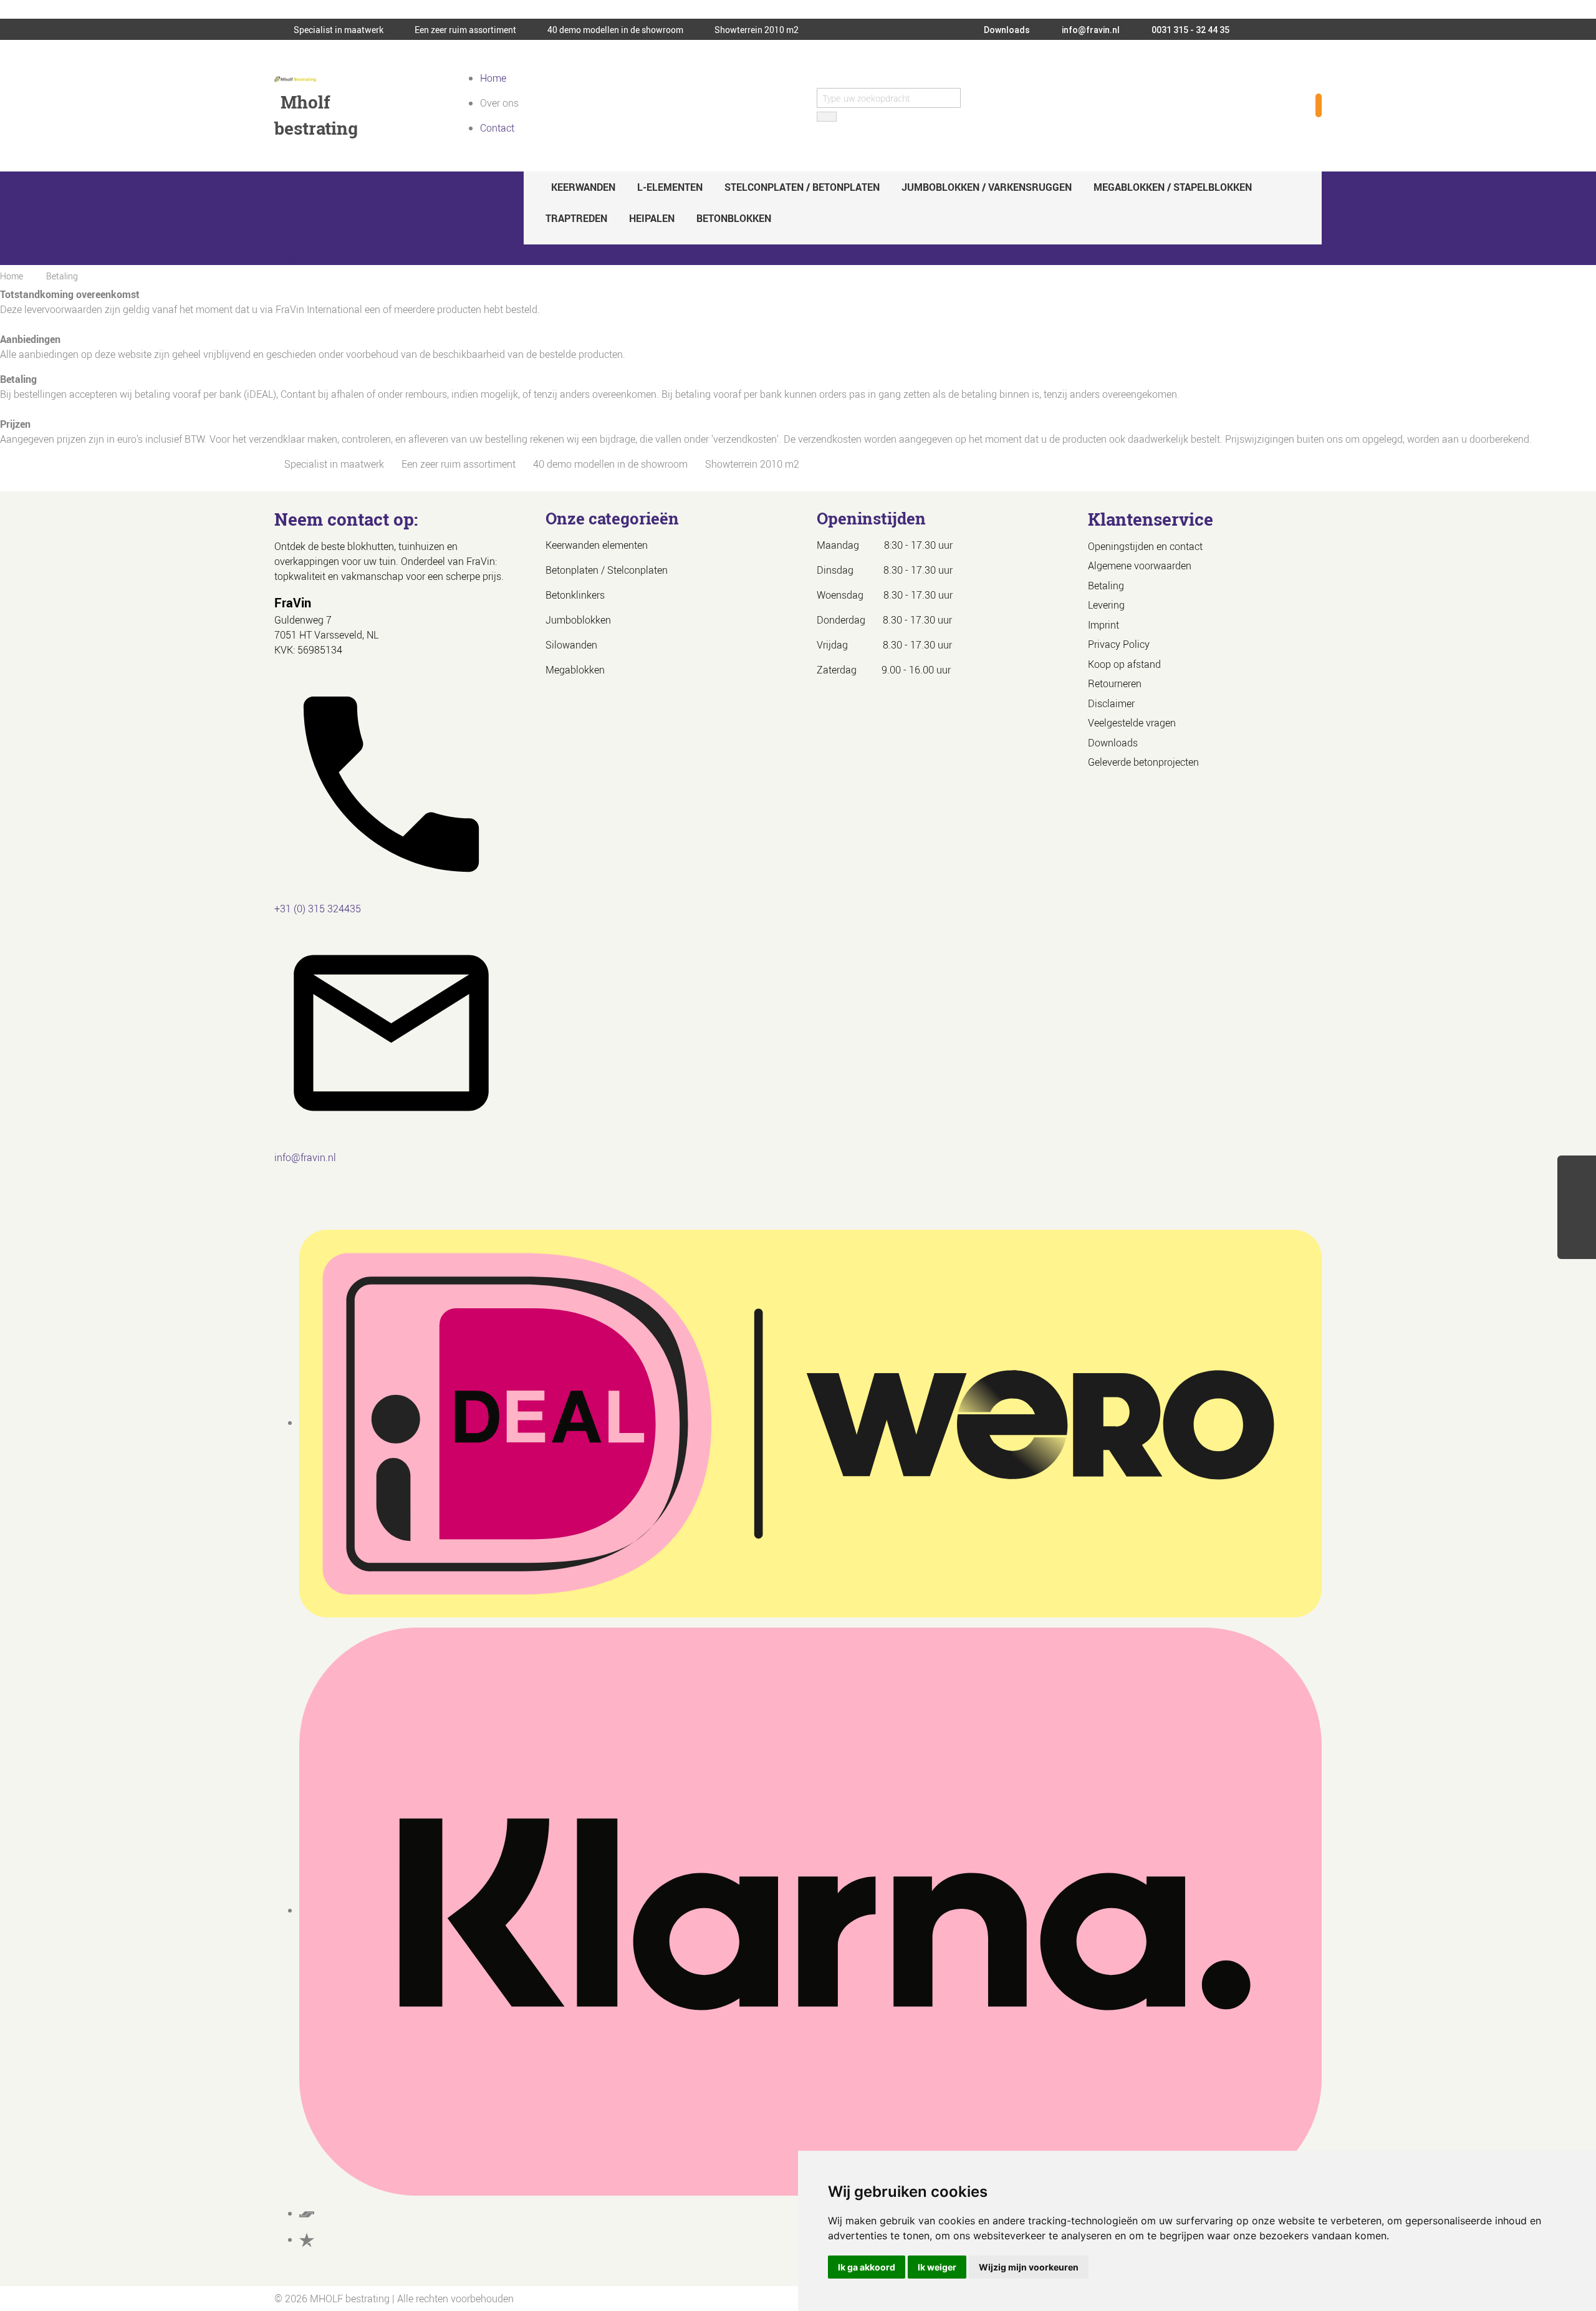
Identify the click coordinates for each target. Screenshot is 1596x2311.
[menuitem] (583, 187)
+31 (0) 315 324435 (318, 909)
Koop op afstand (1124, 664)
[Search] (827, 117)
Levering (1106, 605)
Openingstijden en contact (1145, 546)
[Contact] (1577, 1245)
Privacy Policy (1119, 644)
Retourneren (1115, 683)
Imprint (1103, 625)
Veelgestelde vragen (1132, 723)
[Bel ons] (1577, 1197)
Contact (497, 128)
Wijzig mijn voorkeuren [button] (1029, 2267)
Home (493, 78)
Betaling (1106, 586)
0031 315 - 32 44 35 (1190, 30)
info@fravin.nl (1090, 30)
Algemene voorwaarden (1140, 566)
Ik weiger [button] (937, 2267)
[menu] (923, 203)
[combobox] (889, 98)
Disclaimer (1111, 703)
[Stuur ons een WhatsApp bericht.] (1577, 1172)
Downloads (1006, 30)
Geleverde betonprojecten (1143, 762)
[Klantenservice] (1577, 1221)
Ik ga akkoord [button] (867, 2267)
